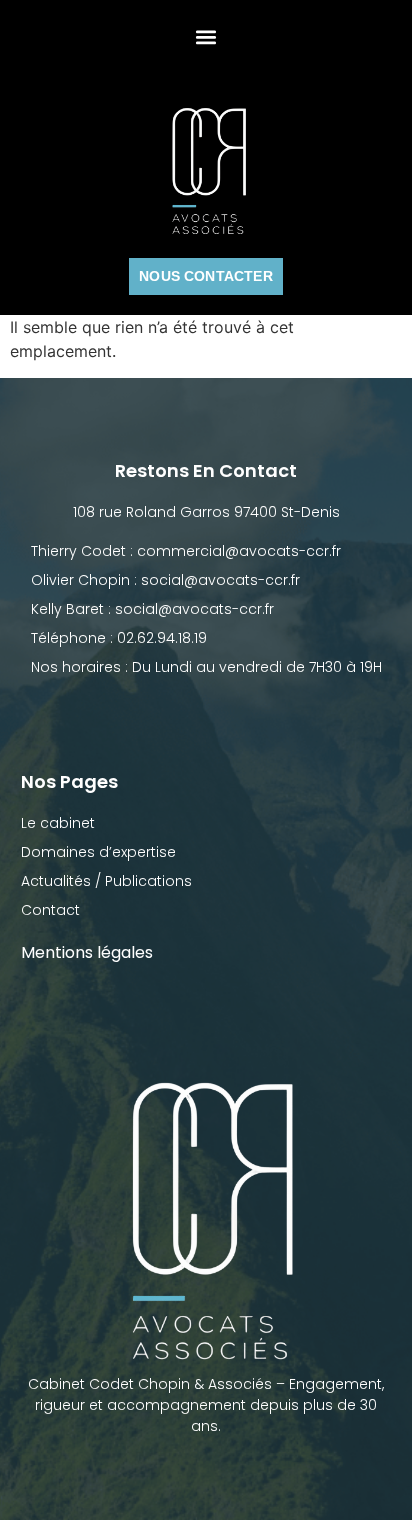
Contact (50, 910)
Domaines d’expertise (98, 852)
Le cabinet (58, 823)
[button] (205, 36)
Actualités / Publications (106, 881)
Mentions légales (89, 952)
